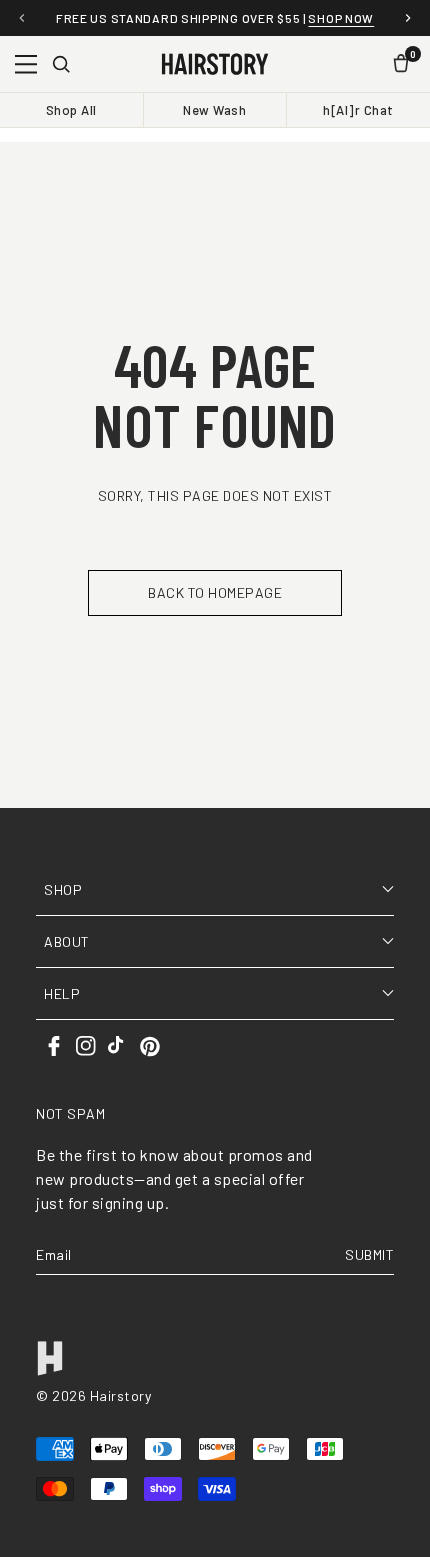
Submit (369, 1254)
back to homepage (215, 592)
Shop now (341, 18)
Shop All (71, 110)
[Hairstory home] (214, 64)
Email (54, 1254)
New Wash (214, 110)
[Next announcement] (408, 18)
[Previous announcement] (22, 18)
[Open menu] (26, 64)
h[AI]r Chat (358, 110)
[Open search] (61, 64)
